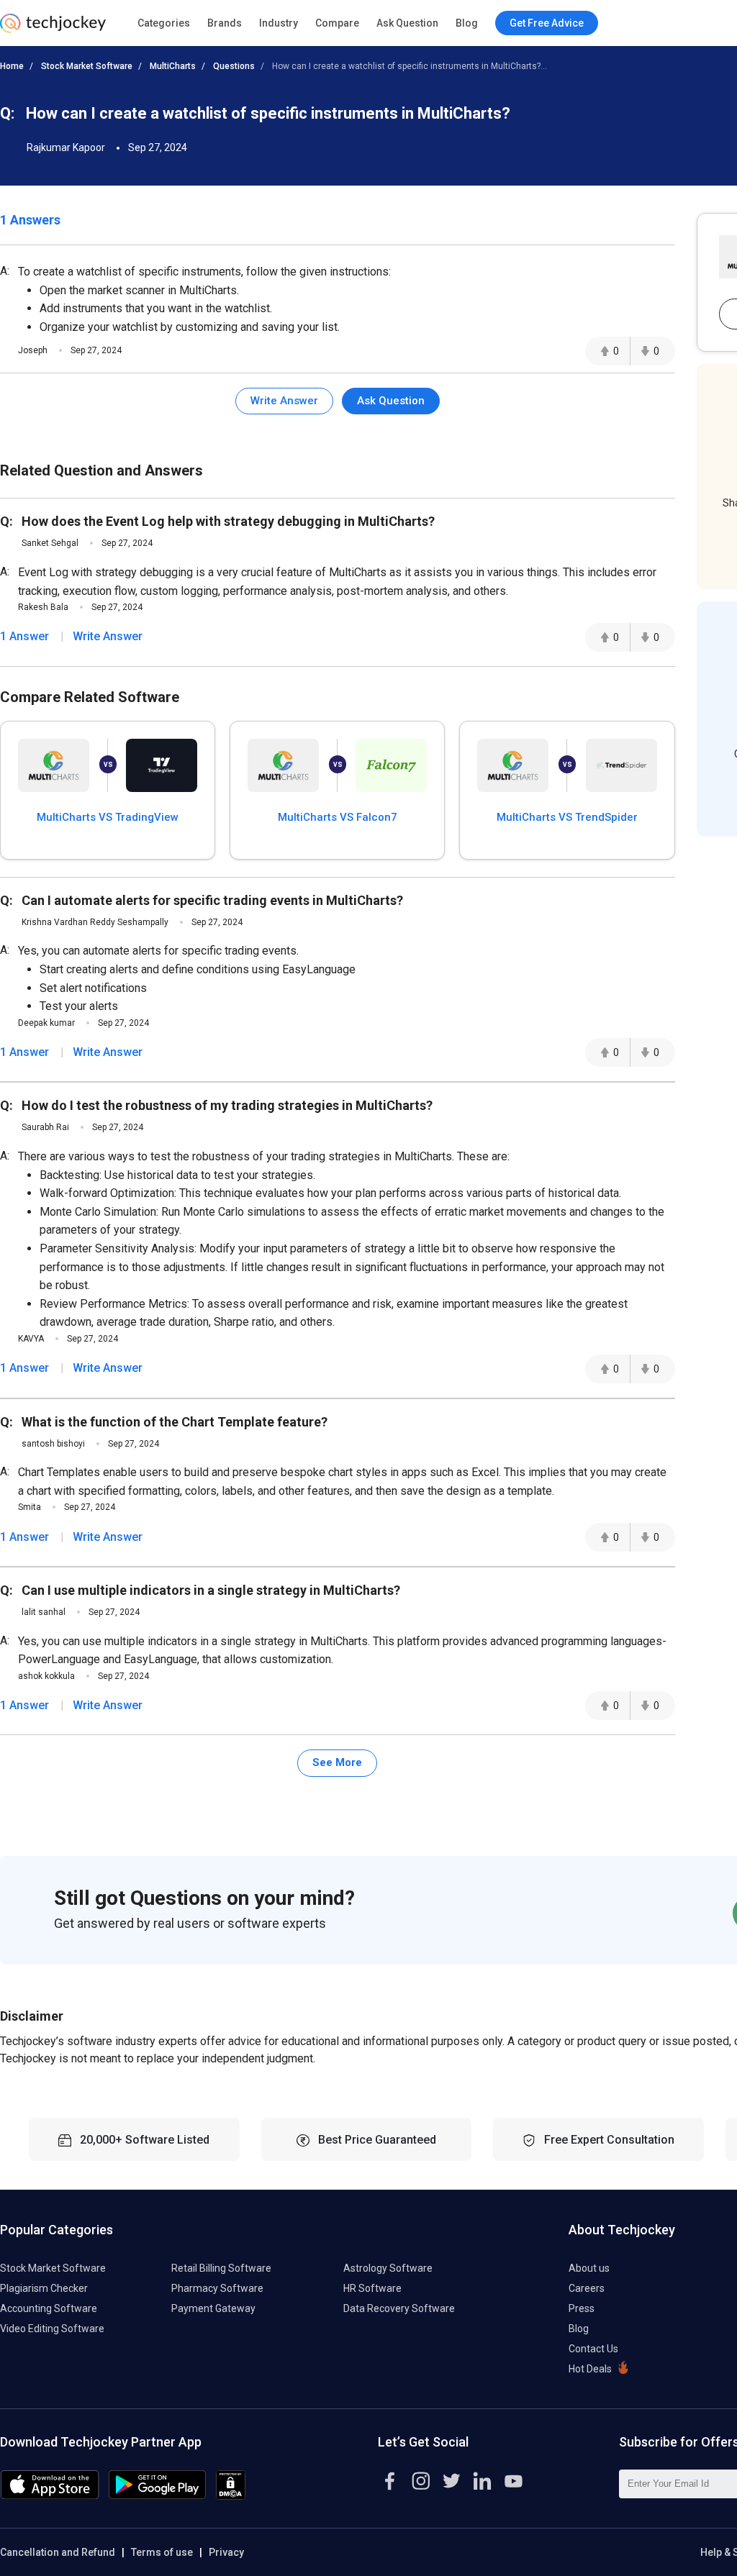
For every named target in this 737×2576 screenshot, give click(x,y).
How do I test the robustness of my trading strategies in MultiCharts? (227, 1105)
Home (12, 66)
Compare (337, 23)
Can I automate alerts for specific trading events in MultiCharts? (212, 900)
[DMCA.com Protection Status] (231, 2496)
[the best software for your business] (53, 29)
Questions (234, 66)
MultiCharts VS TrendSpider (567, 817)
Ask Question (407, 23)
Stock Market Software (87, 66)
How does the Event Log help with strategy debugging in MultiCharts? (228, 521)
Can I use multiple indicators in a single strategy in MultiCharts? (211, 1590)
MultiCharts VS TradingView (108, 817)
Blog (467, 23)
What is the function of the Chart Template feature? (175, 1422)
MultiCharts (173, 66)
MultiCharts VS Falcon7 (338, 817)
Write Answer (284, 401)
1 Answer (24, 636)
